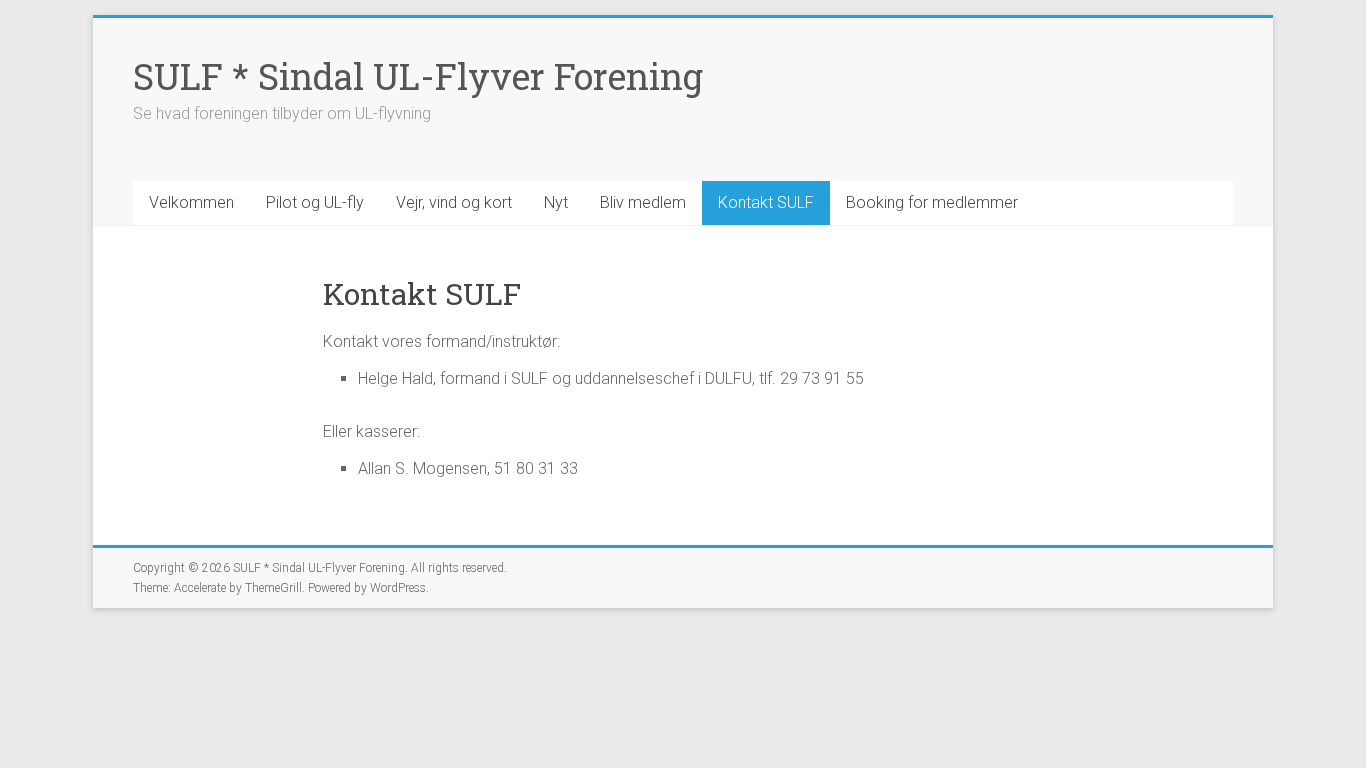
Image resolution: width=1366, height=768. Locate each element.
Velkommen (191, 202)
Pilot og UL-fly (315, 202)
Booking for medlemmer (932, 202)
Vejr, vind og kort (454, 202)
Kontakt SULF (766, 202)
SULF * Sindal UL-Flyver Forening (418, 76)
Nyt (556, 202)
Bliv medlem (643, 202)
